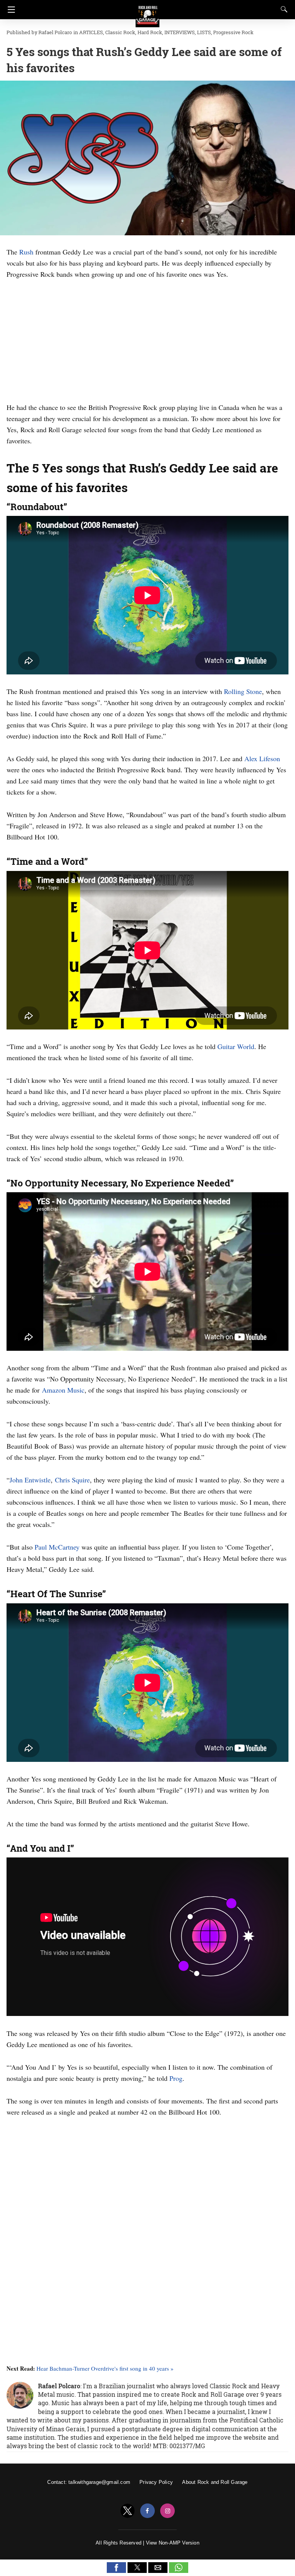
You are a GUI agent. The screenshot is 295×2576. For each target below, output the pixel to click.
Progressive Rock (233, 32)
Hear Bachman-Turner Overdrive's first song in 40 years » (105, 2368)
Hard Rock (150, 32)
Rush (26, 252)
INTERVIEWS (180, 32)
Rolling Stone (243, 691)
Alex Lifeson (262, 758)
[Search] (282, 9)
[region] (147, 339)
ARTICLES (91, 32)
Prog (176, 2078)
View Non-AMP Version (173, 2543)
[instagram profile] (167, 2511)
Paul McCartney (57, 1547)
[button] (116, 2568)
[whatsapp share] (179, 2571)
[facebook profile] (147, 2511)
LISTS (204, 32)
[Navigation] (9, 10)
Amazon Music (63, 1390)
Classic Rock (120, 32)
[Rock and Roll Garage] (147, 12)
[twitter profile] (128, 2511)
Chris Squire (72, 1480)
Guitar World (236, 1046)
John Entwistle (30, 1480)
